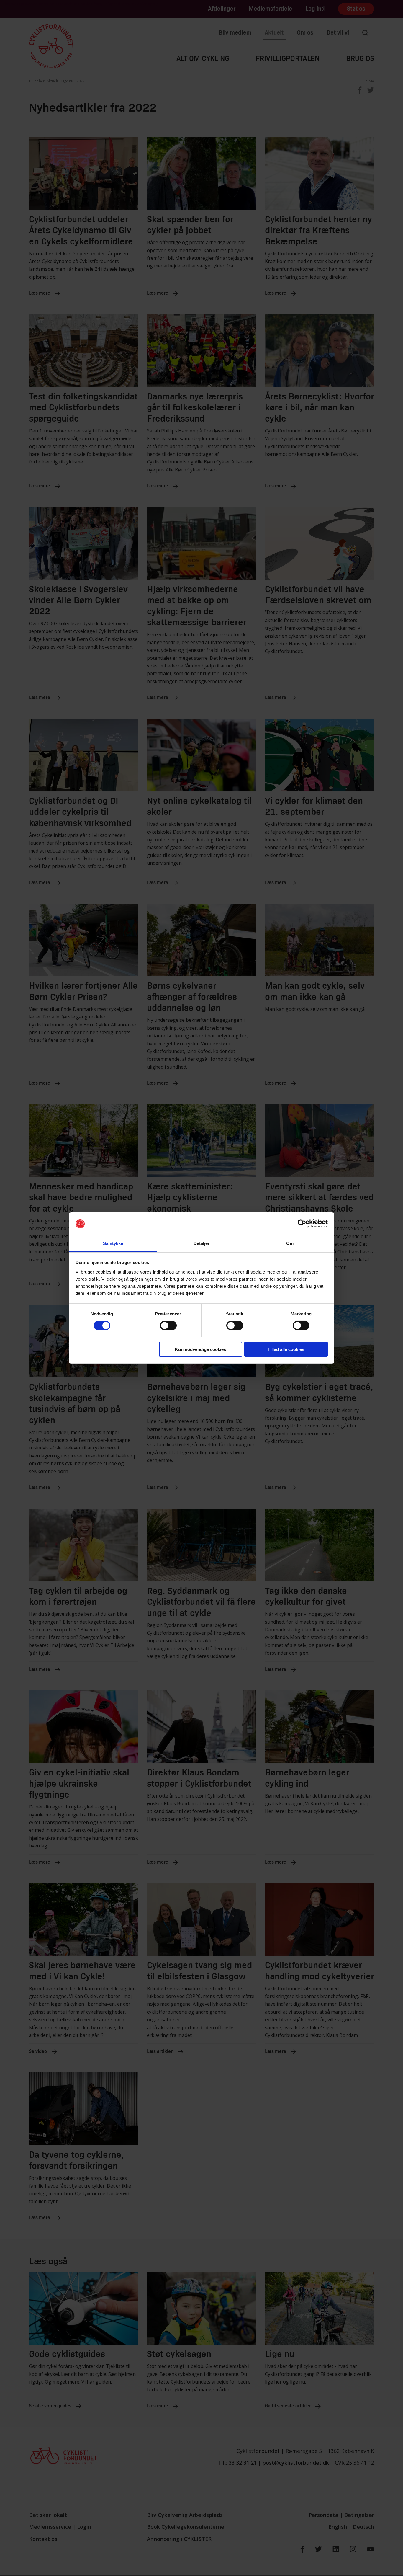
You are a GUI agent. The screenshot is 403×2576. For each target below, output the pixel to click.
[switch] (168, 1325)
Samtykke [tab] (113, 1243)
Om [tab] (290, 1243)
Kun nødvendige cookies (200, 1349)
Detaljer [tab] (202, 1243)
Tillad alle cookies (286, 1349)
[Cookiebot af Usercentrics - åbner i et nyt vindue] (302, 1224)
